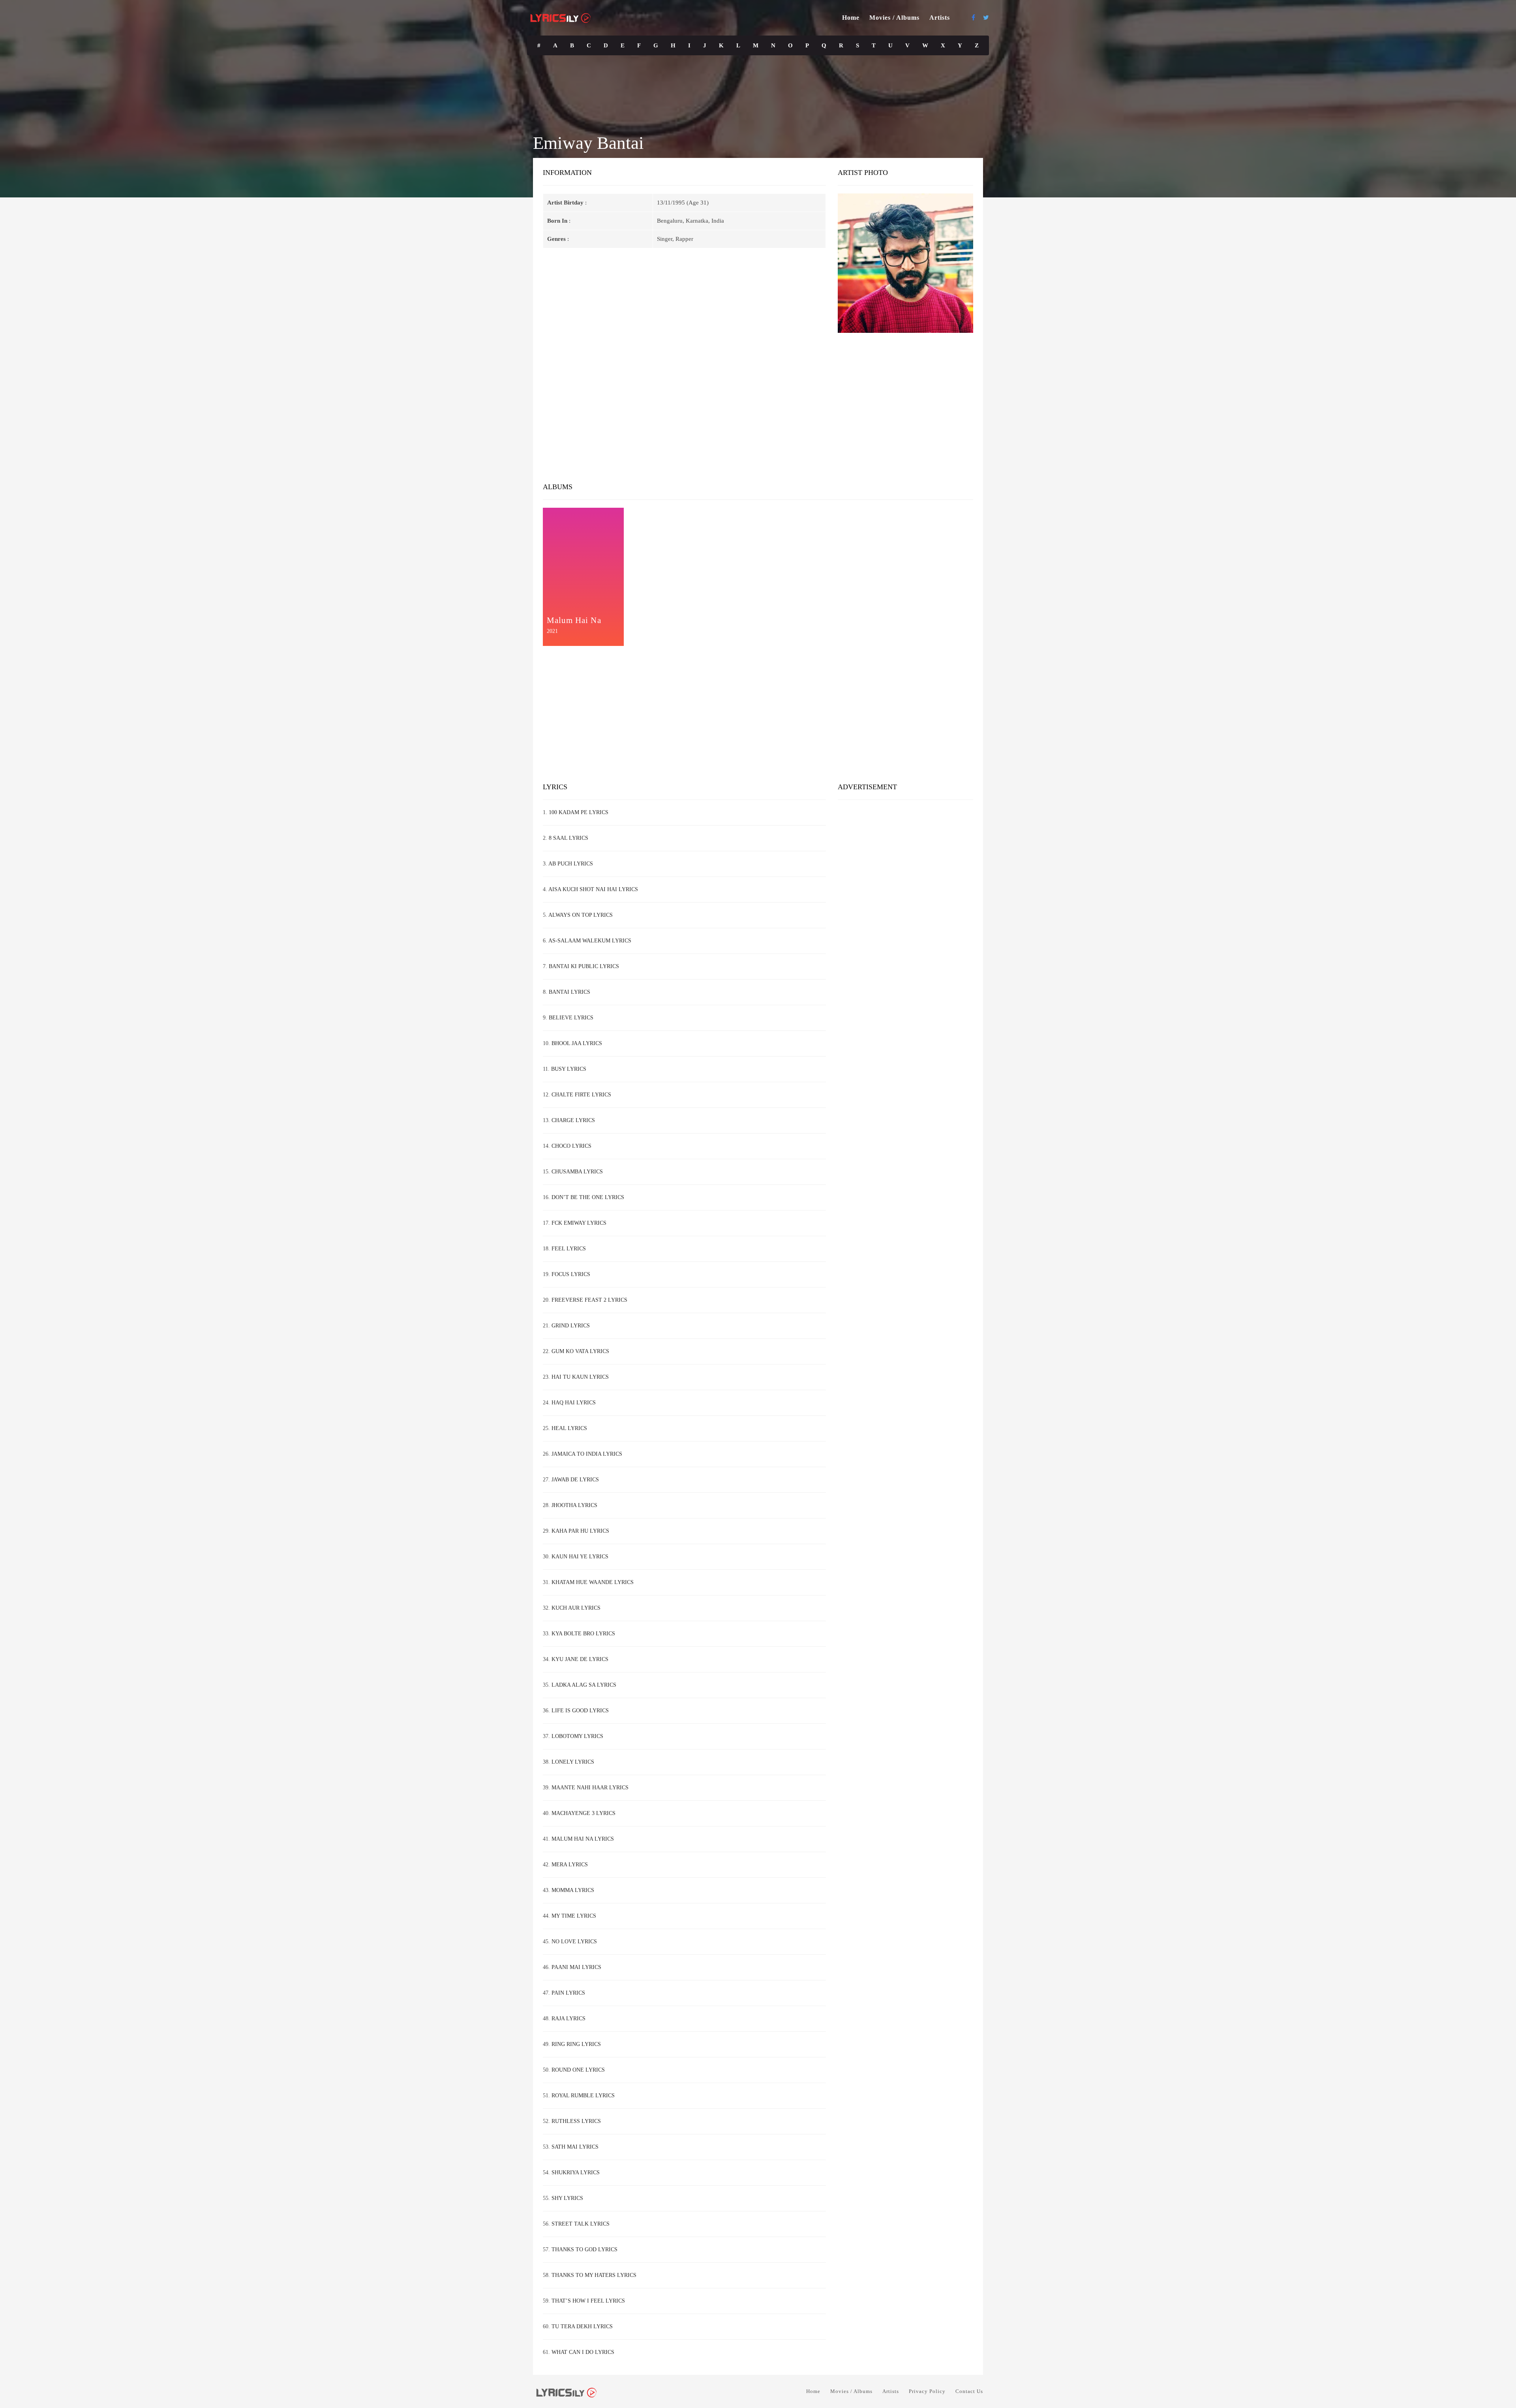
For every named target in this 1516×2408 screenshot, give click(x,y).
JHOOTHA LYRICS (574, 1505)
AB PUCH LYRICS (571, 864)
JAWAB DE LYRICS (575, 1480)
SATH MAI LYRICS (575, 2147)
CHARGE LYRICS (573, 1120)
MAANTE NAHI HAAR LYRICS (590, 1788)
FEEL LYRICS (569, 1249)
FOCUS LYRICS (571, 1274)
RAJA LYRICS (568, 2019)
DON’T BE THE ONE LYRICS (588, 1197)
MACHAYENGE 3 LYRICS (584, 1813)
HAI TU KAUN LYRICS (580, 1377)
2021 (552, 631)
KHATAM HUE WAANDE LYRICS (593, 1582)
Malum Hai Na (574, 620)
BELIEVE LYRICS (571, 1018)
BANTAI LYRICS (569, 992)
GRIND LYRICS (571, 1326)
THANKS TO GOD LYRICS (584, 2249)
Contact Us (969, 2391)
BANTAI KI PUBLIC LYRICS (584, 966)
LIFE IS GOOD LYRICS (580, 1711)
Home (851, 18)
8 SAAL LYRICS (568, 838)
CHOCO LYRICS (571, 1146)
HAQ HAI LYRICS (574, 1403)
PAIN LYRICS (568, 1993)
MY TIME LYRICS (574, 1916)
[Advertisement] (758, 411)
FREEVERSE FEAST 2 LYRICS (589, 1300)
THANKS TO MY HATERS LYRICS (594, 2275)
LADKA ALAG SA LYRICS (584, 1685)
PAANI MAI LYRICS (576, 1967)
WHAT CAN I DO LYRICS (583, 2352)
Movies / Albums (894, 18)
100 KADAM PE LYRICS (579, 812)
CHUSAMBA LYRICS (577, 1172)
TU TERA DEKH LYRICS (582, 2326)
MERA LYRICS (570, 1865)
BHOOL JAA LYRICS (577, 1043)
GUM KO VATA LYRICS (580, 1351)
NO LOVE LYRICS (574, 1942)
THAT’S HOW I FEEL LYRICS (588, 2301)
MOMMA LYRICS (573, 1890)
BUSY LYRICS (569, 1069)
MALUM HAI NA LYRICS (583, 1839)
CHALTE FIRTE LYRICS (581, 1095)
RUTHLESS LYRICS (576, 2121)
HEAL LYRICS (569, 1428)
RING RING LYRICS (576, 2044)
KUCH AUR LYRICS (576, 1608)
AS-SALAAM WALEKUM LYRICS (590, 941)
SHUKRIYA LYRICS (576, 2172)
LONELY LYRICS (573, 1762)
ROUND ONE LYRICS (578, 2070)
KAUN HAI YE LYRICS (580, 1557)
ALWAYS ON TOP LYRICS (581, 915)
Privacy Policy (927, 2391)
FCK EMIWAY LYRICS (579, 1223)
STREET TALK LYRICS (581, 2224)
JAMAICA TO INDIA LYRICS (587, 1454)
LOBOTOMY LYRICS (577, 1736)
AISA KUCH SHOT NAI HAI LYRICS (593, 889)
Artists (940, 18)
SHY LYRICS (567, 2198)
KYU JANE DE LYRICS (580, 1659)
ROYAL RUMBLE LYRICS (583, 2096)
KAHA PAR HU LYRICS (580, 1531)
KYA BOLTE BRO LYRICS (583, 1634)
